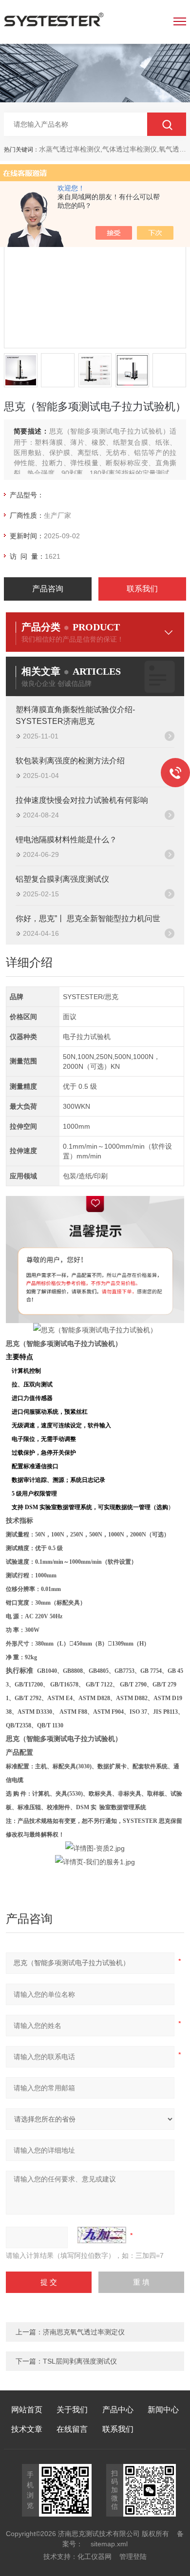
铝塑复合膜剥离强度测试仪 (62, 879)
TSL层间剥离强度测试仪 (80, 2361)
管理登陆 (133, 2557)
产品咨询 (48, 589)
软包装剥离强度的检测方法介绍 (70, 761)
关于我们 (72, 2410)
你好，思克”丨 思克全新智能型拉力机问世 (88, 919)
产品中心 (118, 2410)
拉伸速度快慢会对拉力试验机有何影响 (82, 800)
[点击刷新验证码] (102, 2235)
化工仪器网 (95, 2557)
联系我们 (142, 589)
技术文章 (27, 2429)
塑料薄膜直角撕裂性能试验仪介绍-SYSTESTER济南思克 (75, 715)
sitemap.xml (109, 2544)
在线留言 (72, 2429)
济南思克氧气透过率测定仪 (84, 2332)
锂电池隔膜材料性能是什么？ (66, 840)
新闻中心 (163, 2410)
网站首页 (27, 2410)
